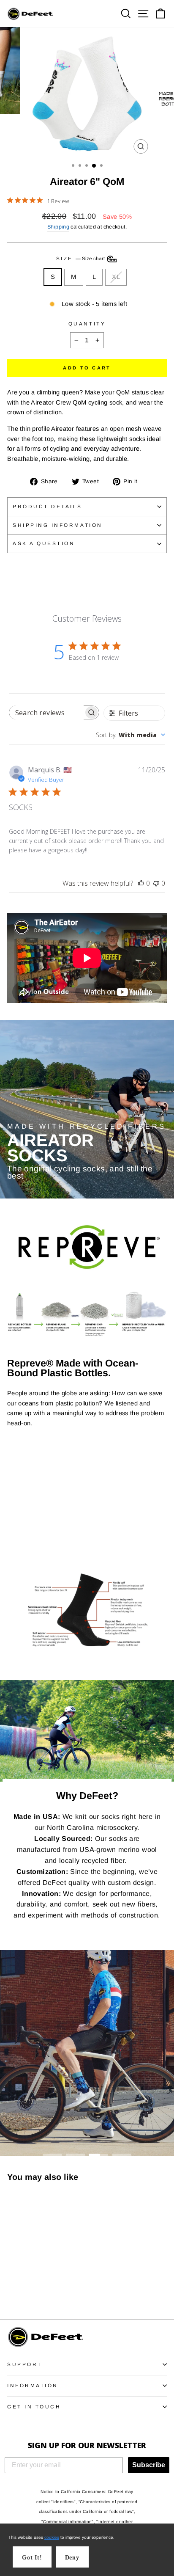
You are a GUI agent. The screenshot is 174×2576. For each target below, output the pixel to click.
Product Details (48, 506)
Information (33, 2385)
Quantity (87, 324)
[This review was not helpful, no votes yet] (156, 883)
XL (116, 277)
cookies (52, 2537)
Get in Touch (34, 2407)
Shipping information (58, 525)
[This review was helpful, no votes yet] (141, 883)
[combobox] (130, 735)
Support (25, 2364)
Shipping (58, 227)
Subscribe (149, 2465)
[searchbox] (46, 712)
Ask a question (44, 543)
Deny (72, 2558)
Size (81, 258)
